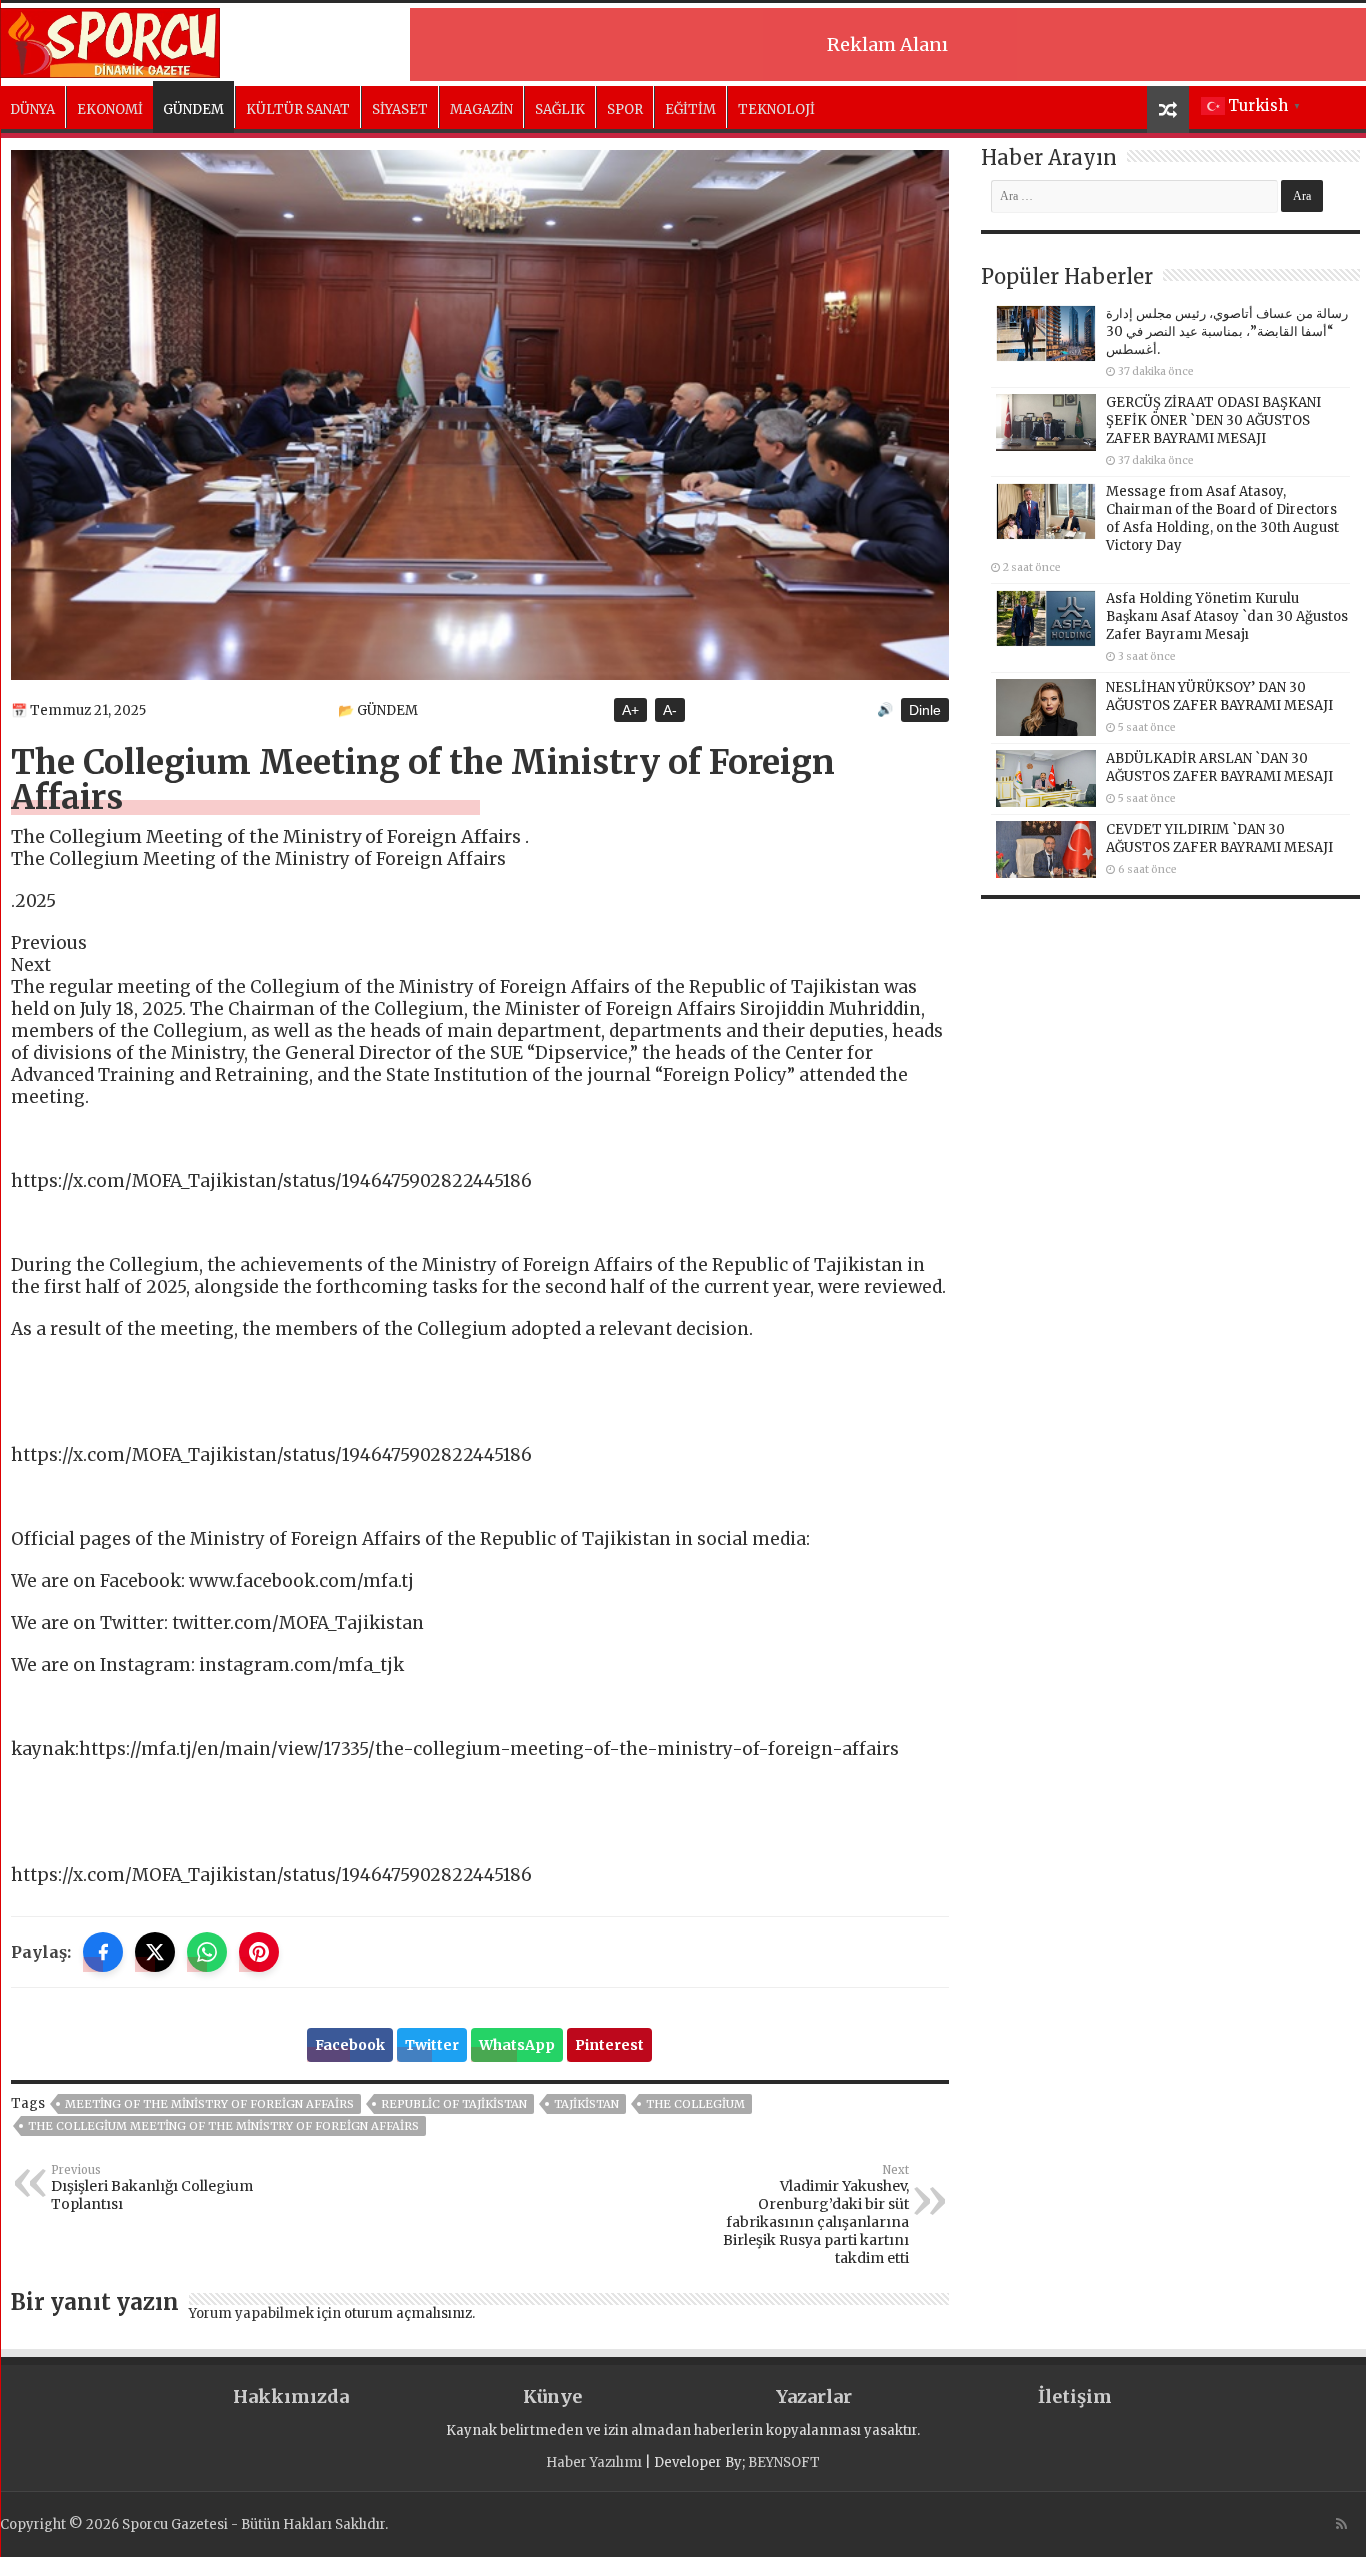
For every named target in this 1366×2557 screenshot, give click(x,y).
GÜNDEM (193, 109)
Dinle (925, 710)
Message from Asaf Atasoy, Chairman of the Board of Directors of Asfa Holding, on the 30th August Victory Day (1222, 518)
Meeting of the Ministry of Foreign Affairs (209, 2104)
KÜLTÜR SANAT (298, 109)
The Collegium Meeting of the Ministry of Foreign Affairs (223, 2126)
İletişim (1075, 2396)
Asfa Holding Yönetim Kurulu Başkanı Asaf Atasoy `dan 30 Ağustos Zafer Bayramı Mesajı (1227, 616)
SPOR (625, 109)
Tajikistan (586, 2104)
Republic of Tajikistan (454, 2104)
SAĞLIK (560, 109)
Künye (552, 2396)
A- (670, 710)
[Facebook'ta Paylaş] (103, 1952)
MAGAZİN (481, 109)
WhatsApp (517, 2045)
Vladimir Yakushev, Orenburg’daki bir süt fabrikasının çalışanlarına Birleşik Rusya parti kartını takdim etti (816, 2215)
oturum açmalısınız (408, 2313)
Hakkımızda (291, 2396)
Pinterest (609, 2045)
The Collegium (695, 2104)
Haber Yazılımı (594, 2462)
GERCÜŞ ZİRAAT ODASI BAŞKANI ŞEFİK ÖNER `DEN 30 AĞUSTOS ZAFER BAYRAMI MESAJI (1213, 420)
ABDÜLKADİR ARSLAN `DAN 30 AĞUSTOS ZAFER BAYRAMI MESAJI (1219, 767)
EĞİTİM (690, 109)
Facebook (350, 2045)
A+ (630, 710)
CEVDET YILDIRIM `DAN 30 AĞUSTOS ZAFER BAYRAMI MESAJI (1219, 838)
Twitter (432, 2045)
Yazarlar (814, 2396)
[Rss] (1341, 2524)
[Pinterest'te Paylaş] (259, 1952)
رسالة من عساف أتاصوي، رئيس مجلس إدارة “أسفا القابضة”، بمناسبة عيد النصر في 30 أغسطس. (1227, 331)
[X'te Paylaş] (155, 1952)
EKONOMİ (110, 109)
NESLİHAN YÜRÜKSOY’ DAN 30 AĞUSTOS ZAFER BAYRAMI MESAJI (1219, 696)
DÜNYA (32, 109)
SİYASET (400, 109)
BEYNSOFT (784, 2462)
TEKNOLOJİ (776, 109)
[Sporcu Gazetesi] (110, 40)
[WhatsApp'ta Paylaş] (207, 1952)
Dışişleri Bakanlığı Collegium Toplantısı (152, 2188)
